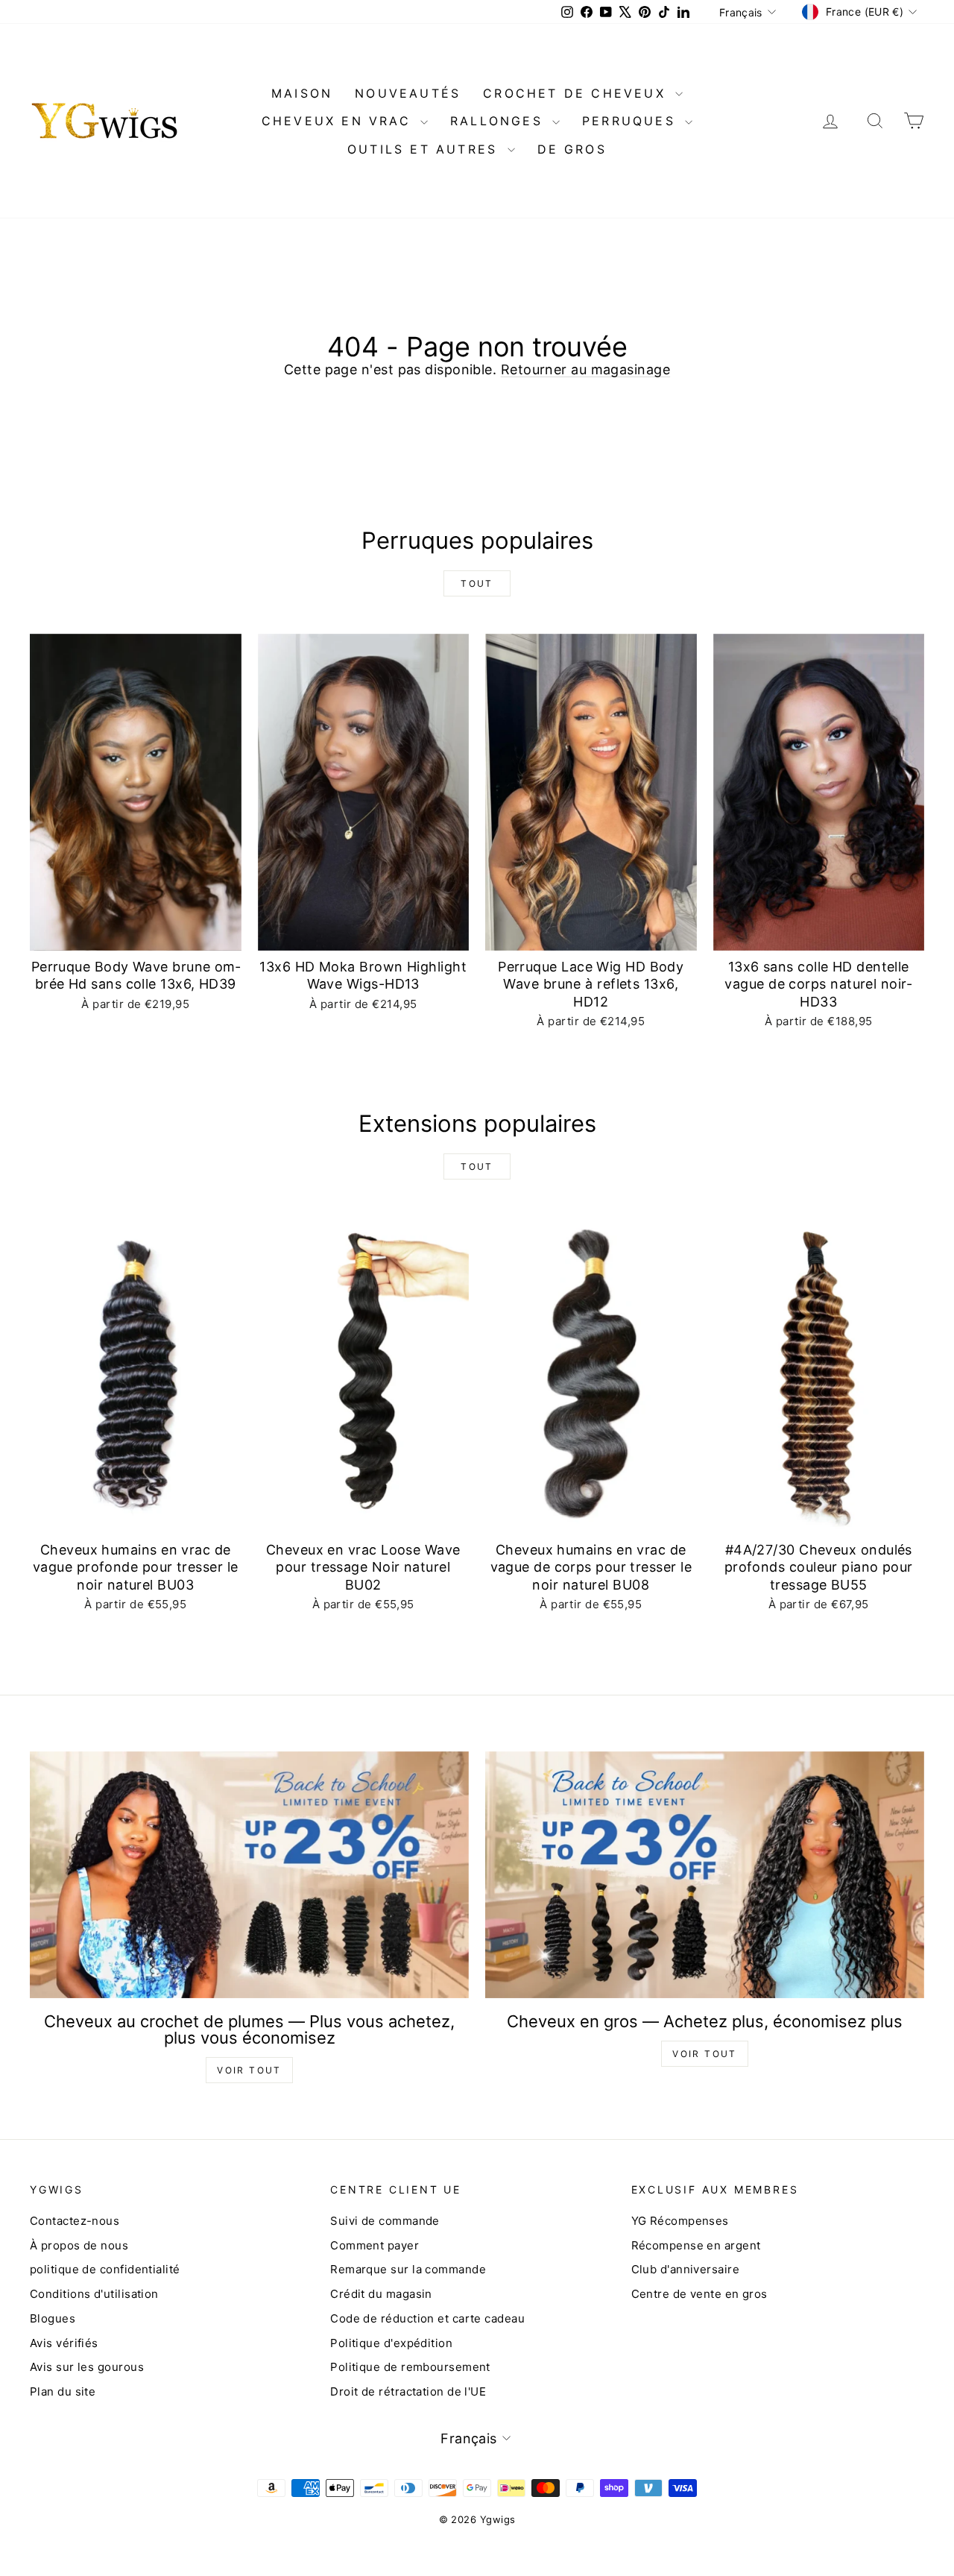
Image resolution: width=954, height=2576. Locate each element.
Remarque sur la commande (408, 2269)
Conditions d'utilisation (94, 2294)
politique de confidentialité (105, 2269)
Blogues (53, 2318)
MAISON (302, 93)
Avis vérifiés (64, 2343)
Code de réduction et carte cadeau (427, 2318)
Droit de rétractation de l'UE (408, 2391)
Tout (477, 583)
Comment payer (375, 2245)
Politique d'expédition (391, 2343)
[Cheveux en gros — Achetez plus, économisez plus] (705, 1875)
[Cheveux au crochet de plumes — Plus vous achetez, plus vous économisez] (249, 1875)
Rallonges (499, 121)
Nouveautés (408, 93)
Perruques (632, 121)
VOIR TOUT (249, 2070)
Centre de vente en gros (699, 2294)
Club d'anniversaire (686, 2269)
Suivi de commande (385, 2221)
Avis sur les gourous (87, 2367)
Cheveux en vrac (339, 121)
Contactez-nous (75, 2221)
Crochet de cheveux (577, 93)
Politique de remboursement (410, 2367)
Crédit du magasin (381, 2294)
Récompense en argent (696, 2245)
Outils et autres (425, 149)
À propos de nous (79, 2245)
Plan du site (63, 2391)
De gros (572, 149)
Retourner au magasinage (585, 369)
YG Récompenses (680, 2221)
